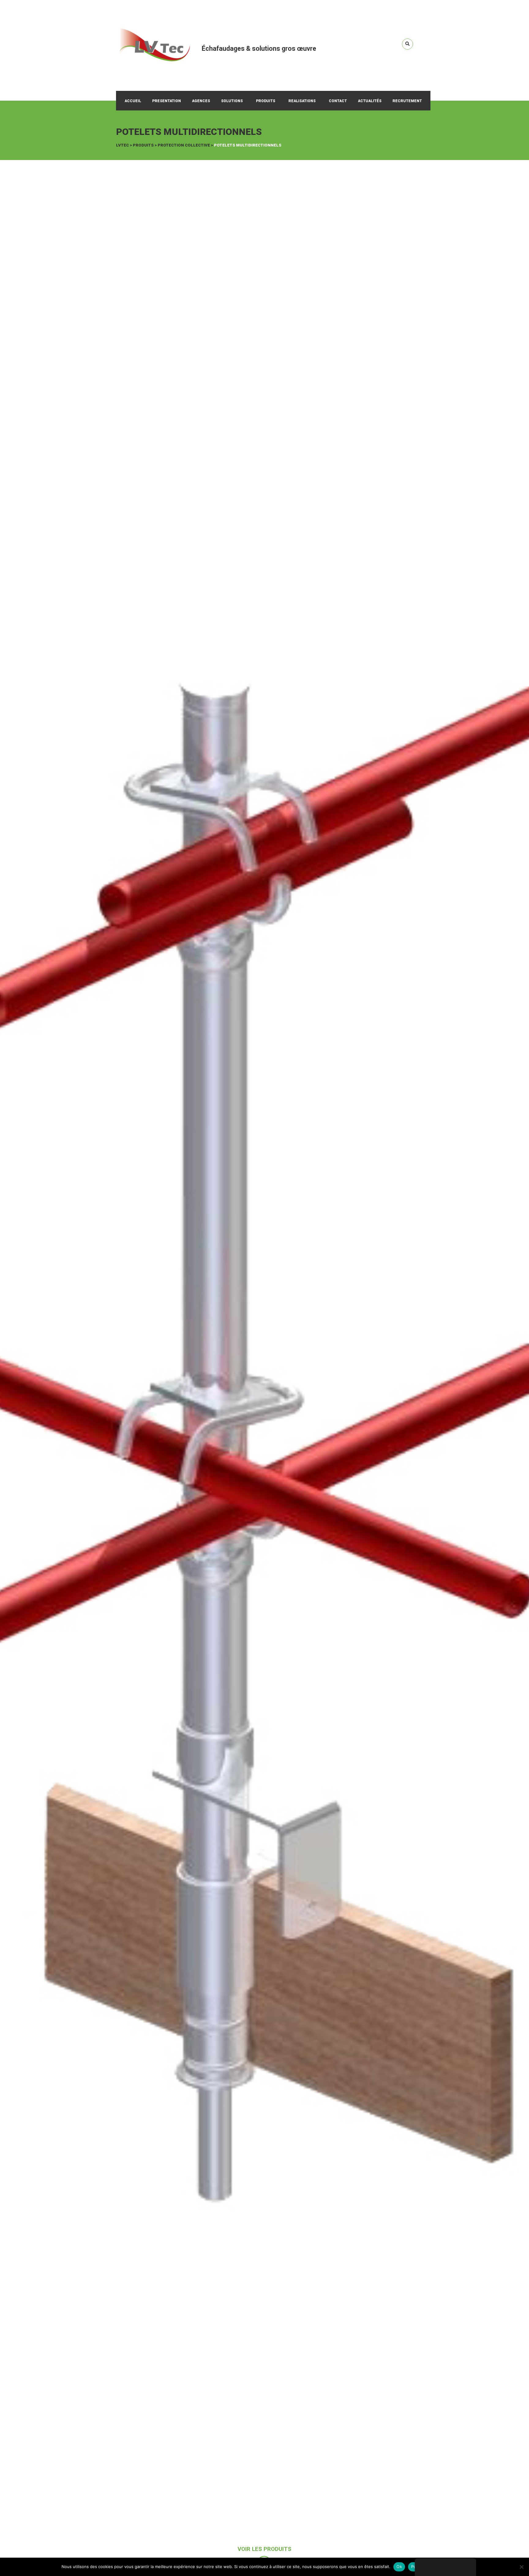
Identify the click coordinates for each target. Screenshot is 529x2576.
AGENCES (201, 101)
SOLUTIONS (232, 101)
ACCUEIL (133, 101)
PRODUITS (266, 101)
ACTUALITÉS (370, 101)
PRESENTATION (167, 101)
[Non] (521, 2567)
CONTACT (338, 101)
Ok (399, 2567)
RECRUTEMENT (407, 101)
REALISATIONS (302, 101)
